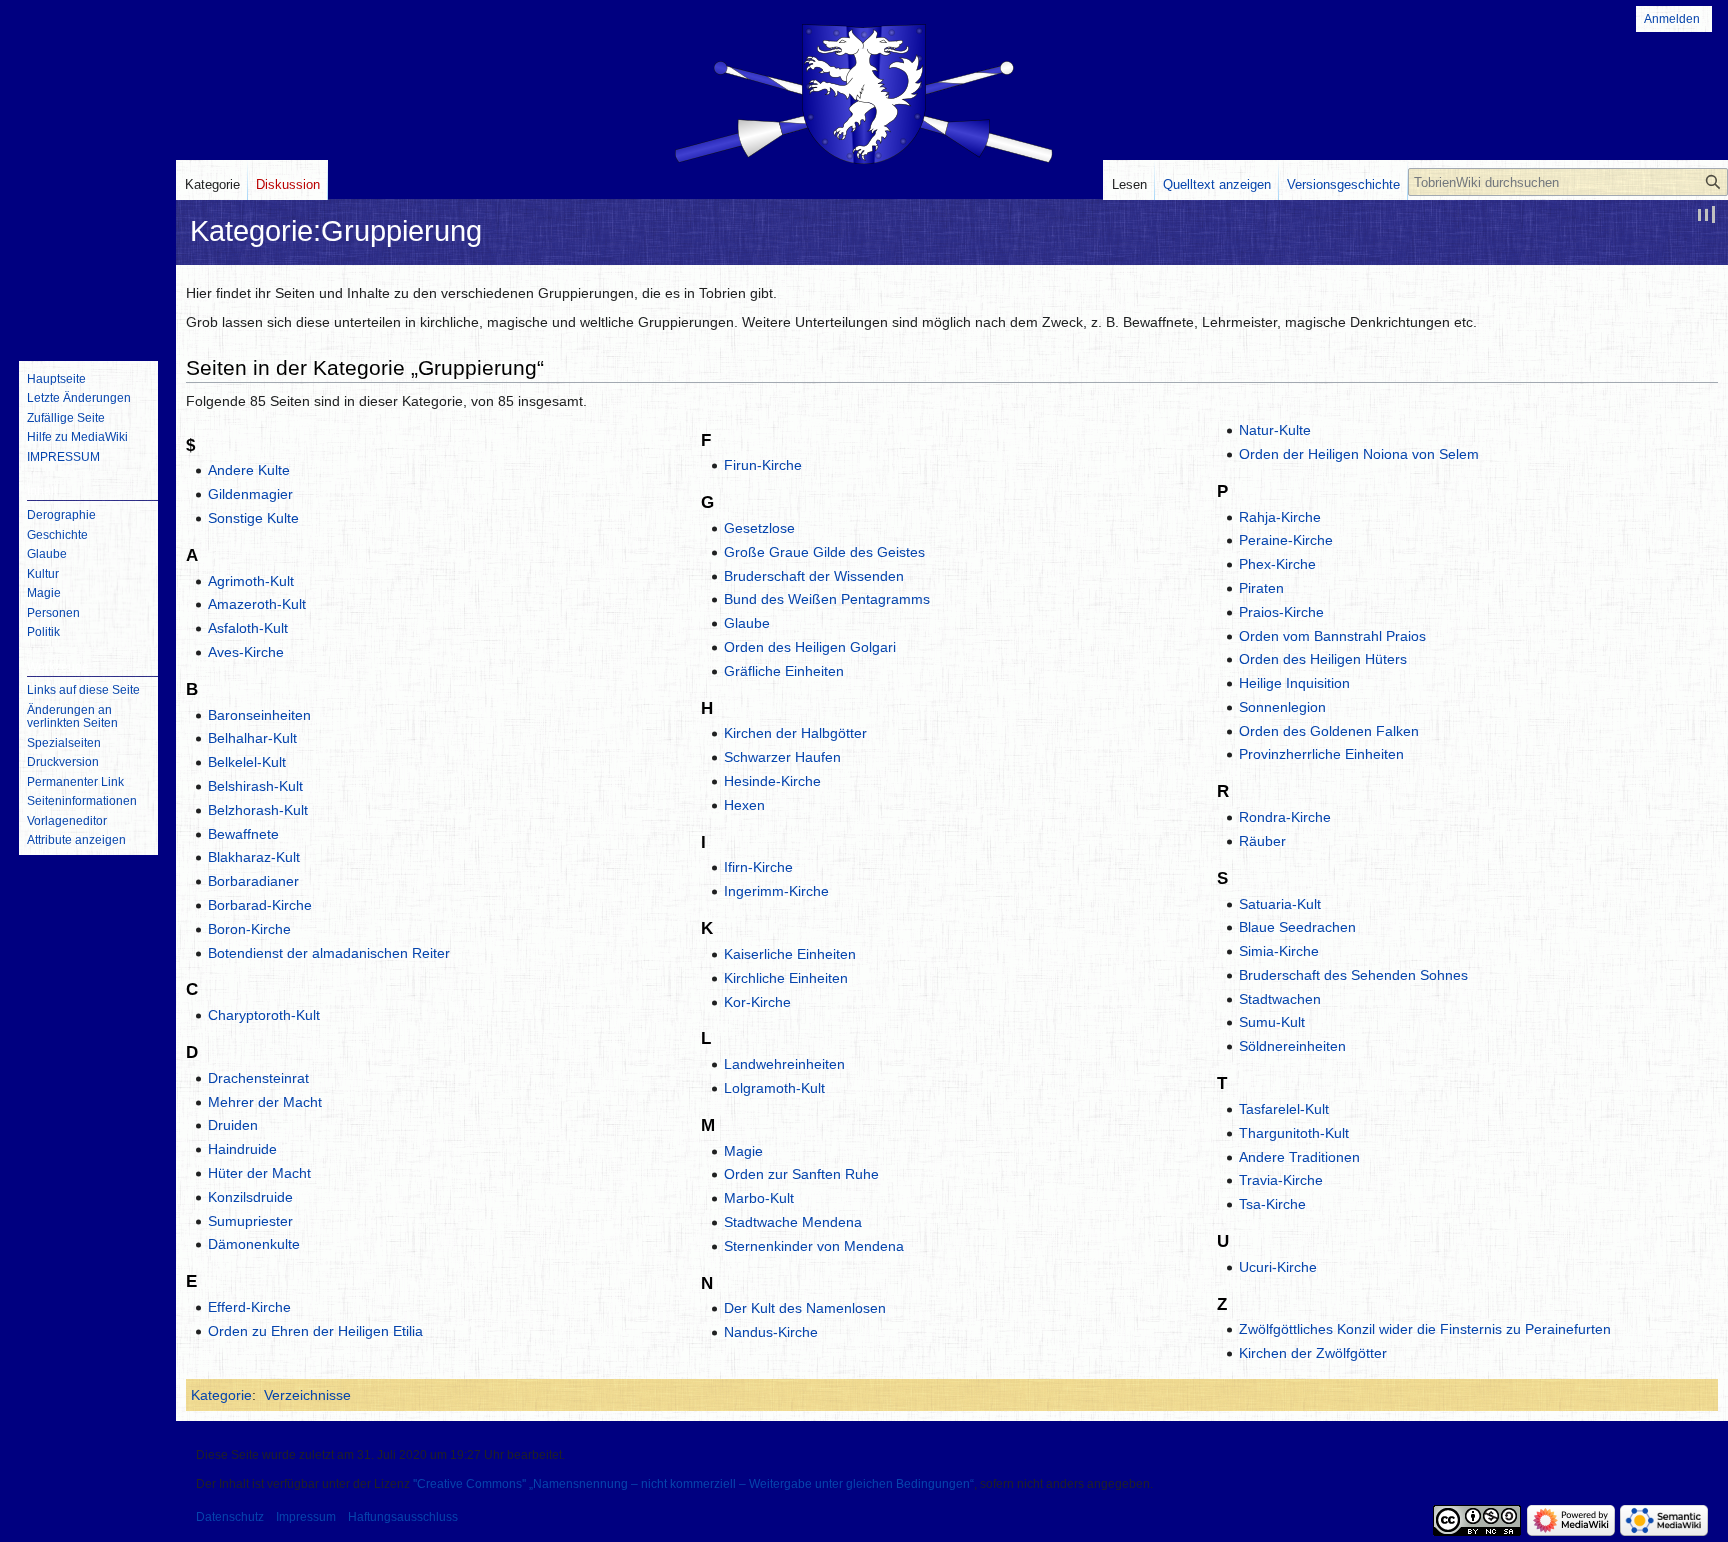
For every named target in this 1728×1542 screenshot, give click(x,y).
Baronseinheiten (259, 715)
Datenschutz (230, 1517)
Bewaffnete (243, 834)
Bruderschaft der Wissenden (814, 576)
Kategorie (221, 1395)
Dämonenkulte (254, 1244)
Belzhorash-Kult (258, 810)
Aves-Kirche (246, 652)
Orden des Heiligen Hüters (1323, 659)
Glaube (747, 623)
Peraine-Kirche (1286, 540)
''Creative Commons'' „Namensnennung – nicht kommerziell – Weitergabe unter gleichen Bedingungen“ (693, 1484)
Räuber (1262, 841)
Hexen (744, 805)
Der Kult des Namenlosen (805, 1308)
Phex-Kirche (1277, 564)
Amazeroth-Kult (257, 604)
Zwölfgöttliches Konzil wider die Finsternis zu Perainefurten (1425, 1329)
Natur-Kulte (1275, 430)
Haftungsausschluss (403, 1517)
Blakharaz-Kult (254, 857)
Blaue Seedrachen (1297, 927)
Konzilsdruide (250, 1197)
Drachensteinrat (258, 1078)
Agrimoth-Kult (251, 581)
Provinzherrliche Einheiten (1321, 754)
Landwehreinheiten (784, 1064)
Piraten (1261, 588)
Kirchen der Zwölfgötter (1313, 1353)
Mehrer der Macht (265, 1102)
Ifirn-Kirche (758, 867)
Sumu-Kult (1272, 1022)
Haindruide (242, 1149)
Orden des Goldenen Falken (1329, 731)
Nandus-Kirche (771, 1332)
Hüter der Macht (259, 1173)
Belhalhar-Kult (252, 738)
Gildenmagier (250, 494)
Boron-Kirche (249, 929)
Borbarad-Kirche (260, 905)
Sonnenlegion (1282, 707)
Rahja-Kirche (1280, 517)
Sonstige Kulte (253, 518)
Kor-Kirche (757, 1002)
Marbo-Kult (759, 1198)
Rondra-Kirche (1285, 817)
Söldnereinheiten (1292, 1046)
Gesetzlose (759, 528)
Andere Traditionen (1299, 1157)
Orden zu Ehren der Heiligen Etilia (315, 1331)
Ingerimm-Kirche (776, 891)
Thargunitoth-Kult (1294, 1133)
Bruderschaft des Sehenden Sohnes (1353, 975)
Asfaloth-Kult (248, 628)
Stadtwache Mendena (793, 1222)
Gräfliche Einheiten (784, 671)
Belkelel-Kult (247, 762)
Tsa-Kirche (1272, 1204)
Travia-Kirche (1281, 1180)
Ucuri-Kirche (1278, 1267)
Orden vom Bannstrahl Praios (1332, 636)
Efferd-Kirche (249, 1307)
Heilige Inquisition (1294, 683)
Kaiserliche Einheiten (790, 954)
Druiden (233, 1125)
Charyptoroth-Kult (264, 1015)
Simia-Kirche (1279, 951)
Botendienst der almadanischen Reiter (329, 953)
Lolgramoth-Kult (774, 1088)
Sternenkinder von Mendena (814, 1246)
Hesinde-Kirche (772, 781)
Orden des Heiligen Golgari (810, 647)
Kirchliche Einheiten (786, 978)
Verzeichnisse (307, 1395)
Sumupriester (250, 1221)
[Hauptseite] (88, 265)
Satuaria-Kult (1280, 904)
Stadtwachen (1280, 999)
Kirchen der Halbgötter (795, 733)
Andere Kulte (249, 470)
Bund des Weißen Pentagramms (827, 599)
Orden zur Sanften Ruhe (801, 1174)
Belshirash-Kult (255, 786)
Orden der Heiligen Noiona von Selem (1359, 454)
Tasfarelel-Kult (1284, 1109)
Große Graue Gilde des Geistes (824, 552)
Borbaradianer (253, 881)
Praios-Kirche (1281, 612)
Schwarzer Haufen (782, 757)
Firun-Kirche (763, 465)
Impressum (306, 1517)
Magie (743, 1151)
